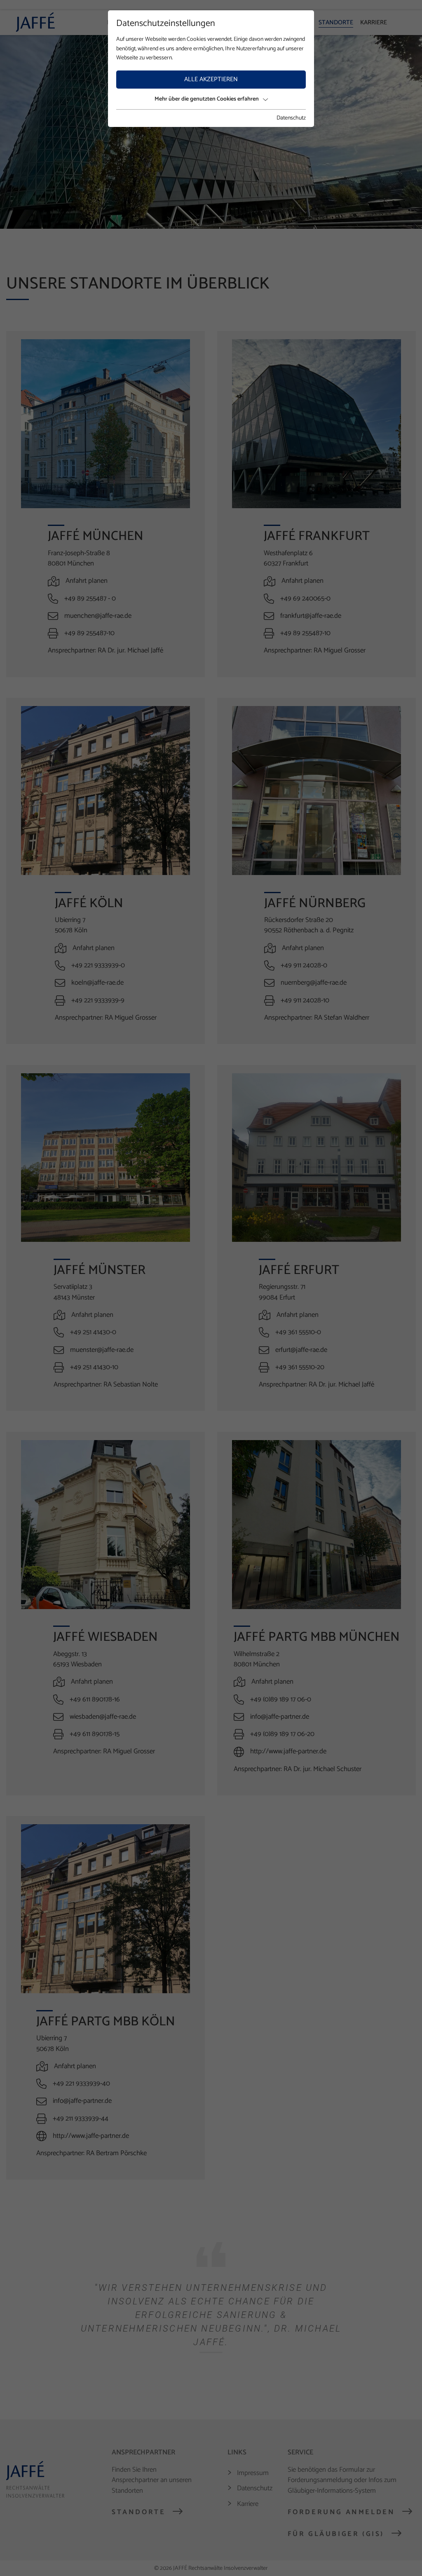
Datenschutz (291, 118)
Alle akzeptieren (211, 79)
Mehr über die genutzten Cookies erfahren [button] (207, 99)
